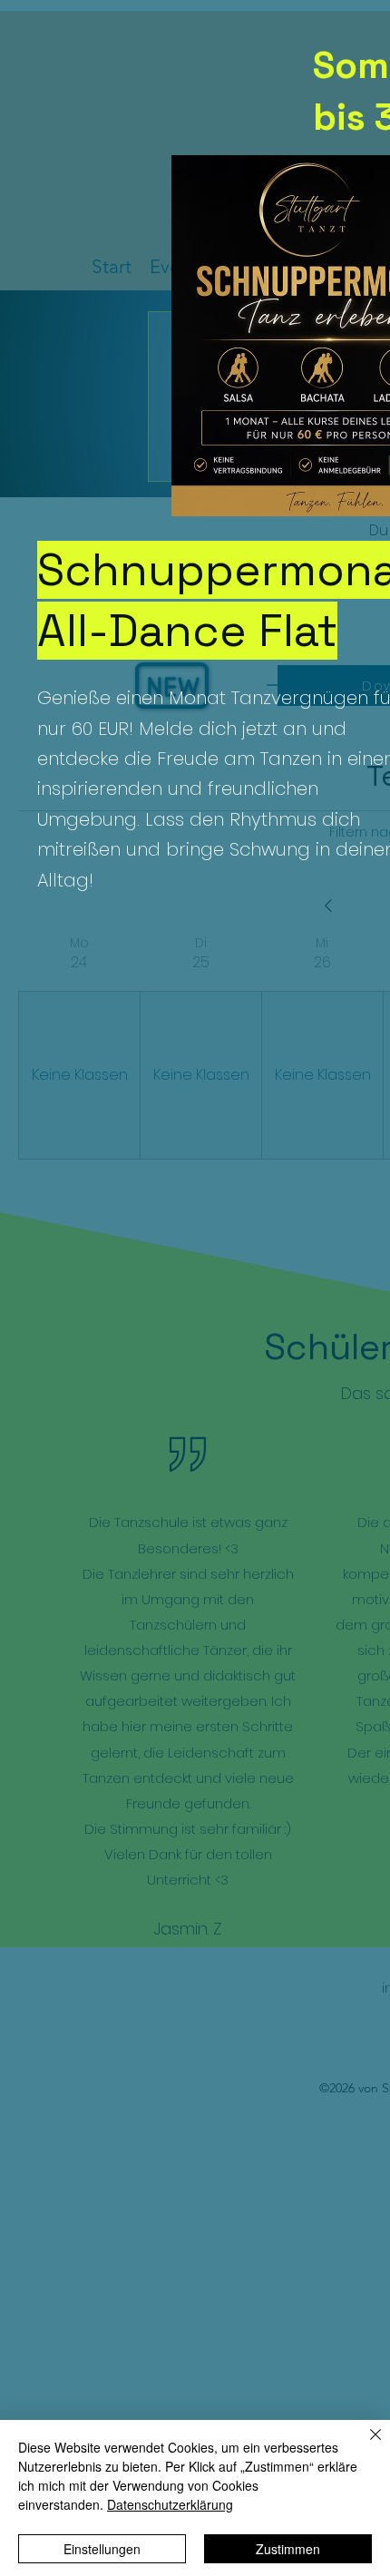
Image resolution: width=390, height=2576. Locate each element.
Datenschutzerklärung (170, 2504)
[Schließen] (365, 2445)
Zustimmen (288, 2549)
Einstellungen (102, 2549)
